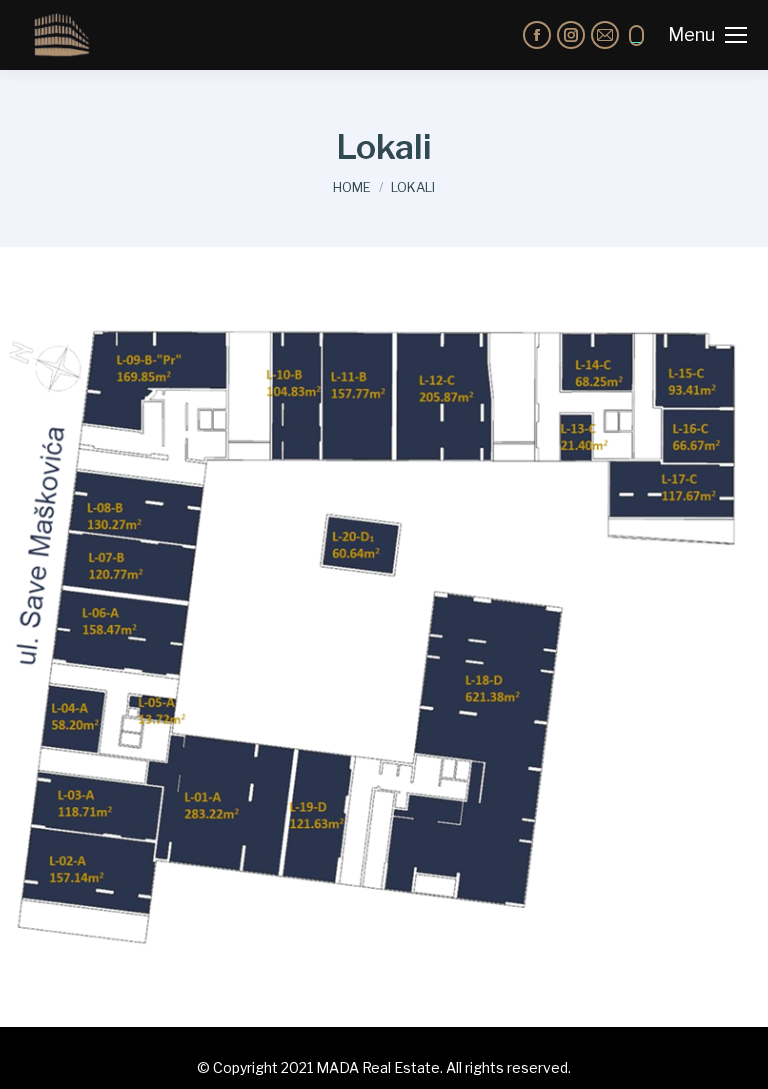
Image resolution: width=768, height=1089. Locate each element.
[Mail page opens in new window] (605, 35)
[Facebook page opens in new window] (537, 35)
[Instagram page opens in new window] (571, 35)
